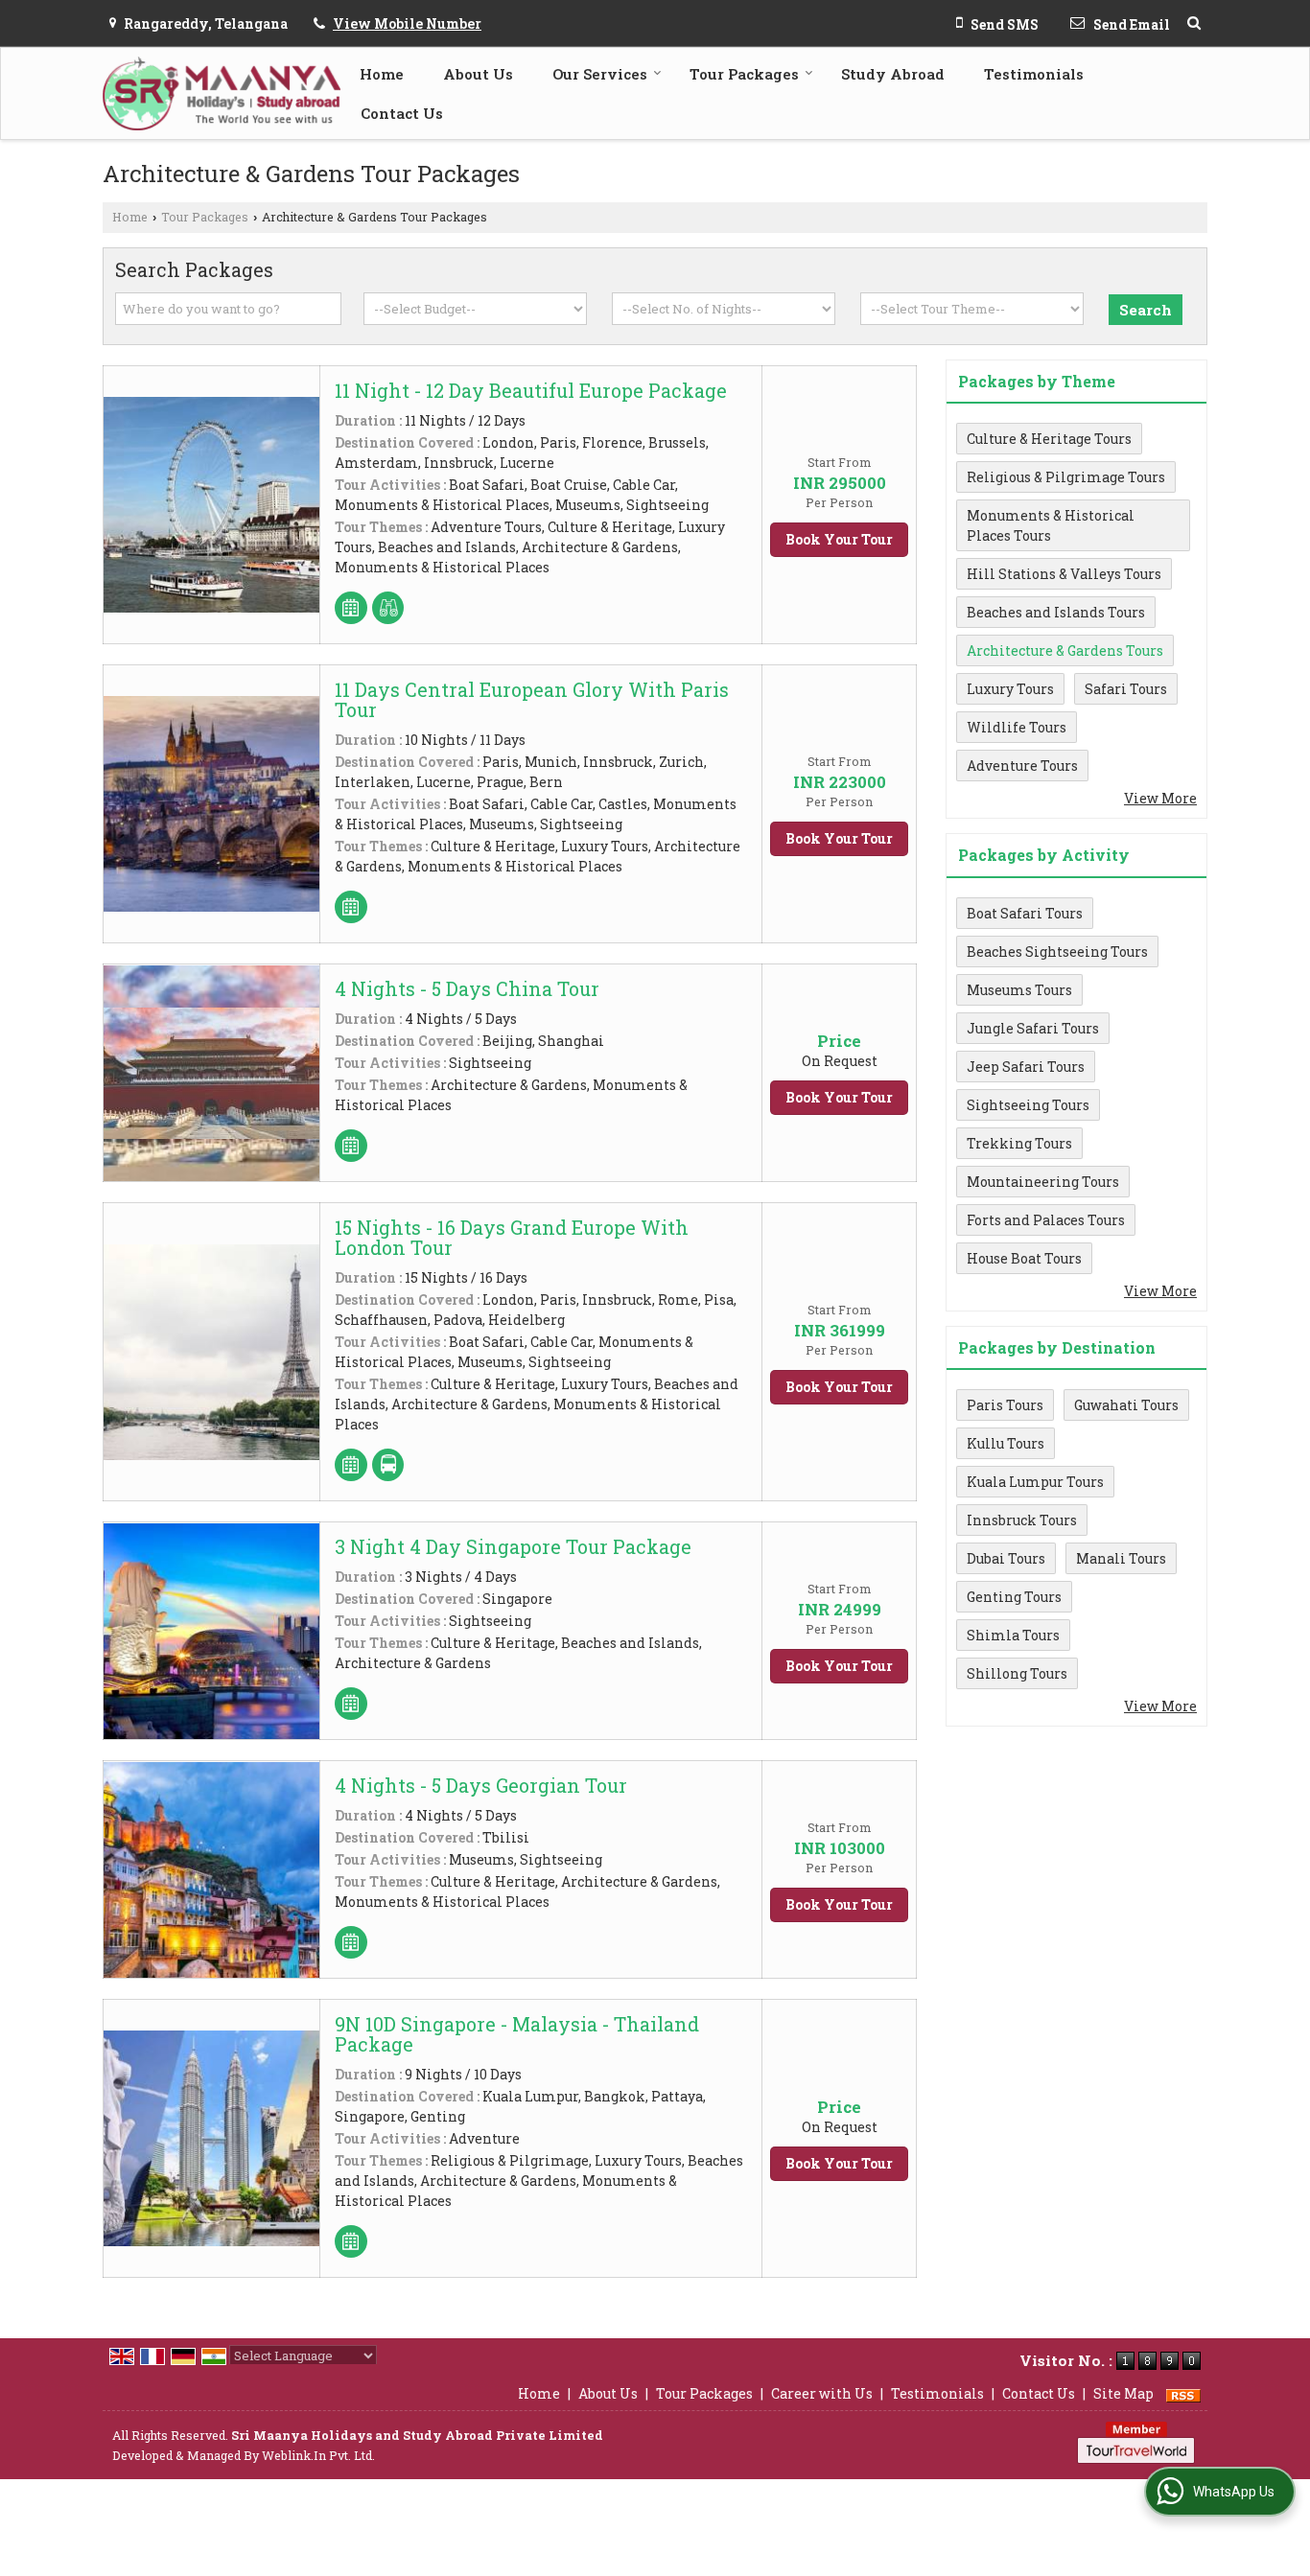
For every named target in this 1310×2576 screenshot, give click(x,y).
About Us (478, 74)
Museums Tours (1019, 990)
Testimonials (1034, 74)
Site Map (1123, 2393)
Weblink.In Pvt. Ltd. (318, 2455)
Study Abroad (893, 74)
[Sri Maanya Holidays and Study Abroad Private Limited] (222, 93)
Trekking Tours (1019, 1143)
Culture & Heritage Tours (1049, 439)
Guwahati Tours (1126, 1405)
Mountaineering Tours (1043, 1182)
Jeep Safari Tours (1026, 1067)
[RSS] (1183, 2393)
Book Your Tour (839, 539)
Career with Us (822, 2393)
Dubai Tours (1006, 1558)
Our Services (600, 74)
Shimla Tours (1013, 1635)
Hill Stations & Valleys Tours (1064, 574)
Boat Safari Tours (1025, 913)
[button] (407, 23)
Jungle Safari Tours (1033, 1028)
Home (382, 74)
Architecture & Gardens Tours (1065, 650)
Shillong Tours (1017, 1673)
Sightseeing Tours (1028, 1105)
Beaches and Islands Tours (1056, 612)
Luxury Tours (1010, 689)
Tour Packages (744, 74)
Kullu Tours (1006, 1443)
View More (1160, 798)
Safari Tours (1126, 689)
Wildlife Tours (1017, 727)
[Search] (1194, 23)
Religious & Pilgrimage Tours (1066, 477)
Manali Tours (1121, 1558)
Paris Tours (1005, 1405)
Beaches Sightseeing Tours (1057, 951)
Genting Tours (1014, 1597)
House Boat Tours (1024, 1258)
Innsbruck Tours (1022, 1520)
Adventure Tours (1022, 766)
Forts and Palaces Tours (1046, 1220)
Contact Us (402, 113)
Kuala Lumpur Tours (1035, 1482)
